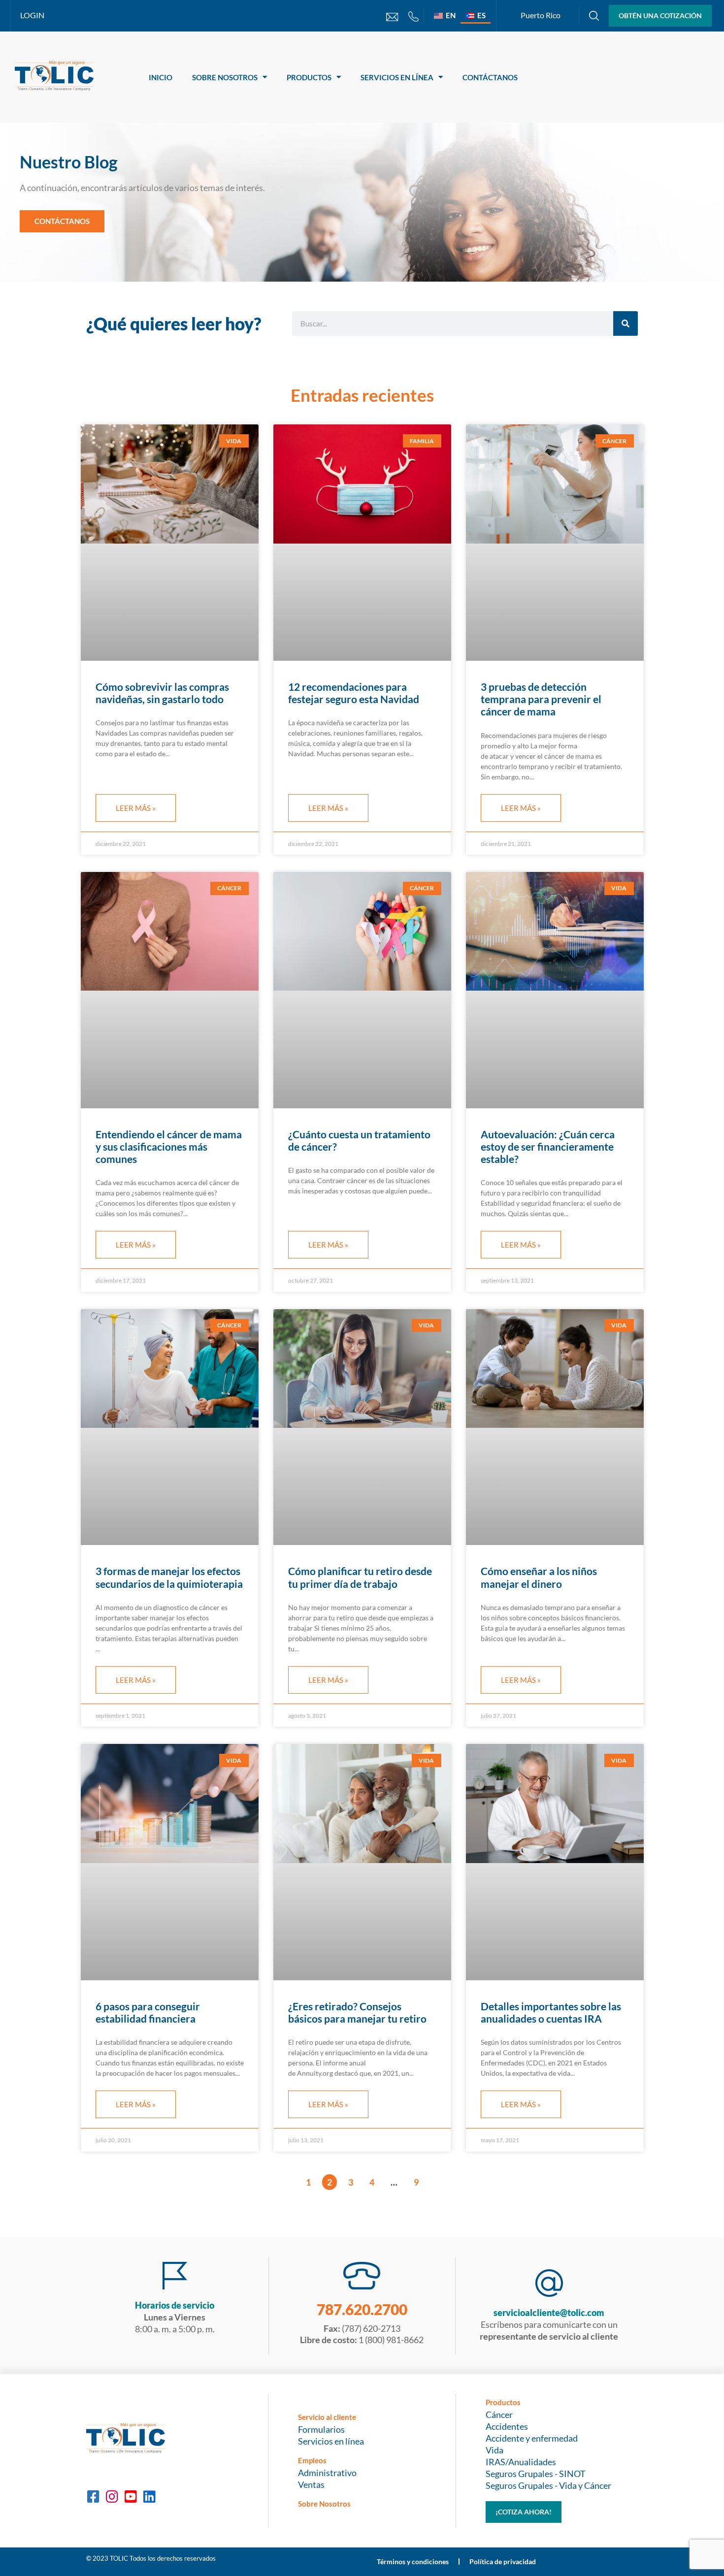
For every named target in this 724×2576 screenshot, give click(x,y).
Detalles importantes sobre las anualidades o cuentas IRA (551, 2012)
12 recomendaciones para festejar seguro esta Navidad (354, 693)
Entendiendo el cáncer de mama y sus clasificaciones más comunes (169, 1146)
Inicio (161, 77)
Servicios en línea (397, 77)
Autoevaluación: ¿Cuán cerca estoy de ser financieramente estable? (548, 1146)
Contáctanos (490, 77)
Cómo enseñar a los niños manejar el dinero (539, 1577)
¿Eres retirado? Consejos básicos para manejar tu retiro (357, 2012)
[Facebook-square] (93, 2497)
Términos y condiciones (413, 2561)
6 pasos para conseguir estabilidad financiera (148, 2012)
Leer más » (136, 808)
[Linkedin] (149, 2497)
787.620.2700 (362, 2309)
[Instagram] (112, 2497)
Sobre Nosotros (225, 77)
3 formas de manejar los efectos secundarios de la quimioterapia (169, 1577)
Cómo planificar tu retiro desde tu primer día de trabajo (360, 1577)
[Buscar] (625, 323)
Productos (309, 77)
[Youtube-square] (131, 2497)
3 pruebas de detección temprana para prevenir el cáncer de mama (541, 699)
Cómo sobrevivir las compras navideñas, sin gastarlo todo (162, 693)
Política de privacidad (503, 2561)
